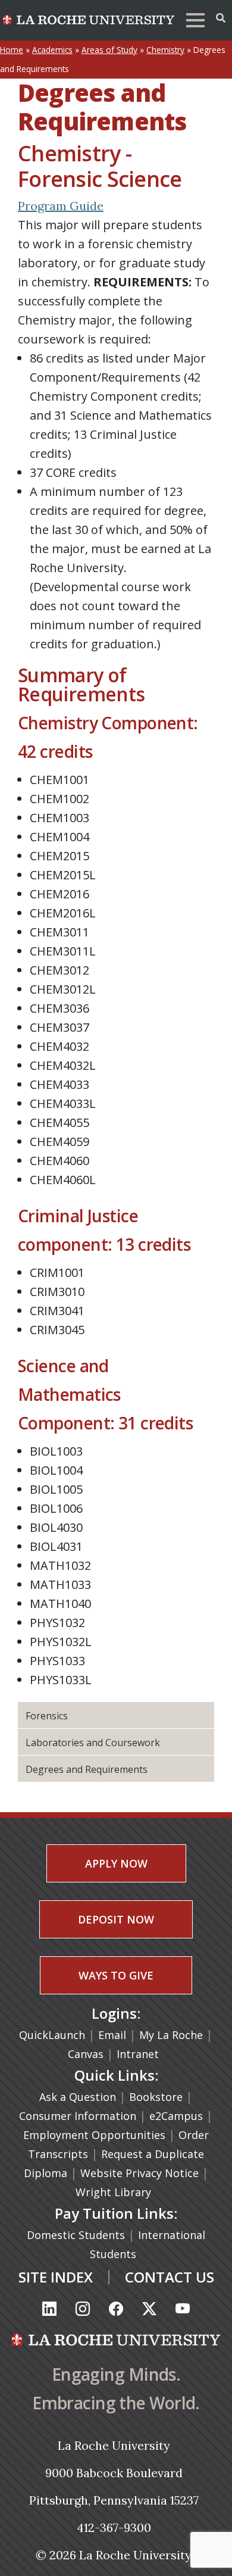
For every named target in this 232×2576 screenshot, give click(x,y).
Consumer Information (78, 2116)
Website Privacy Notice (141, 2173)
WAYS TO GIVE (116, 1975)
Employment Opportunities (94, 2135)
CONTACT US (170, 2277)
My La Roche (171, 2035)
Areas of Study (109, 50)
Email (112, 2035)
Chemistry (165, 50)
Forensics (47, 1716)
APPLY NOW (116, 1863)
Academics (52, 50)
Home (12, 50)
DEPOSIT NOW (116, 1919)
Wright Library (113, 2192)
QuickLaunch (52, 2035)
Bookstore (156, 2097)
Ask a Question (78, 2097)
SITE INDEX (56, 2277)
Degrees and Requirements (87, 1769)
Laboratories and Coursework (93, 1743)
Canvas (86, 2054)
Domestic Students (77, 2235)
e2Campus (176, 2116)
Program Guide (61, 206)
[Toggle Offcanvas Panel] (221, 18)
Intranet (138, 2054)
